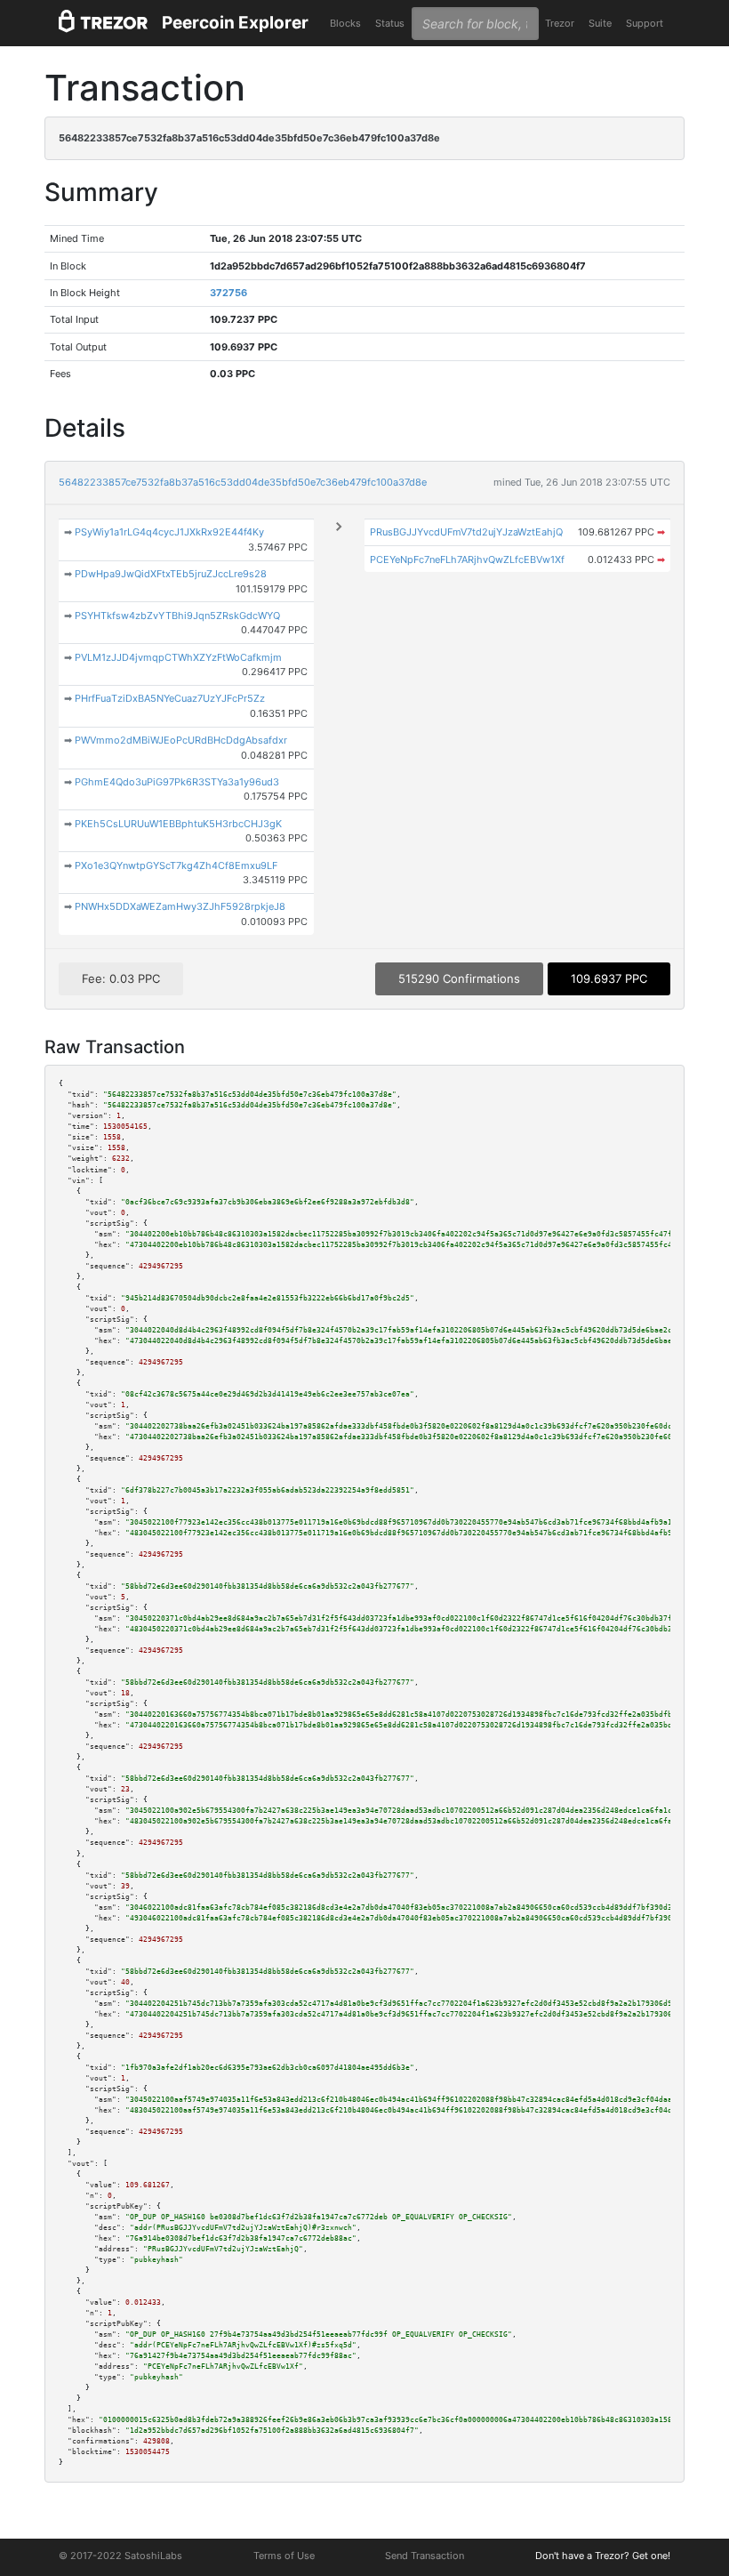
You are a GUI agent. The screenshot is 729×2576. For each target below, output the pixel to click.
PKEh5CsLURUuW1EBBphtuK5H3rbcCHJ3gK (178, 824)
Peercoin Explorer (235, 23)
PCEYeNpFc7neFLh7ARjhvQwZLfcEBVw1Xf (467, 559)
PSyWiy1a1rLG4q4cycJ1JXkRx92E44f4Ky (169, 532)
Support (645, 23)
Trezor (560, 23)
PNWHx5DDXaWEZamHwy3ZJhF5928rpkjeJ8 (180, 906)
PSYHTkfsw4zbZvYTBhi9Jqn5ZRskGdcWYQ (177, 616)
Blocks (345, 23)
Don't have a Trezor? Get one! (603, 2556)
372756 (228, 293)
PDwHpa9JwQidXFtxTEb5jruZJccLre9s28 (171, 574)
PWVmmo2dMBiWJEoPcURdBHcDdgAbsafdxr (181, 740)
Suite (600, 23)
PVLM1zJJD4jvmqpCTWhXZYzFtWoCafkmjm (178, 657)
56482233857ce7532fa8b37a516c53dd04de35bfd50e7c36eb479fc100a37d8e (243, 482)
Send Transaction (425, 2556)
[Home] (103, 24)
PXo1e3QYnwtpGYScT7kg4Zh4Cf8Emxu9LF (176, 865)
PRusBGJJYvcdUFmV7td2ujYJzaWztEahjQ (466, 532)
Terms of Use (284, 2556)
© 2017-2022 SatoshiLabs (120, 2556)
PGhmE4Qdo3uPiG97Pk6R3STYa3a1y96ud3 (177, 782)
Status (390, 23)
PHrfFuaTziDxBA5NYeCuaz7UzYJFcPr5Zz (170, 698)
